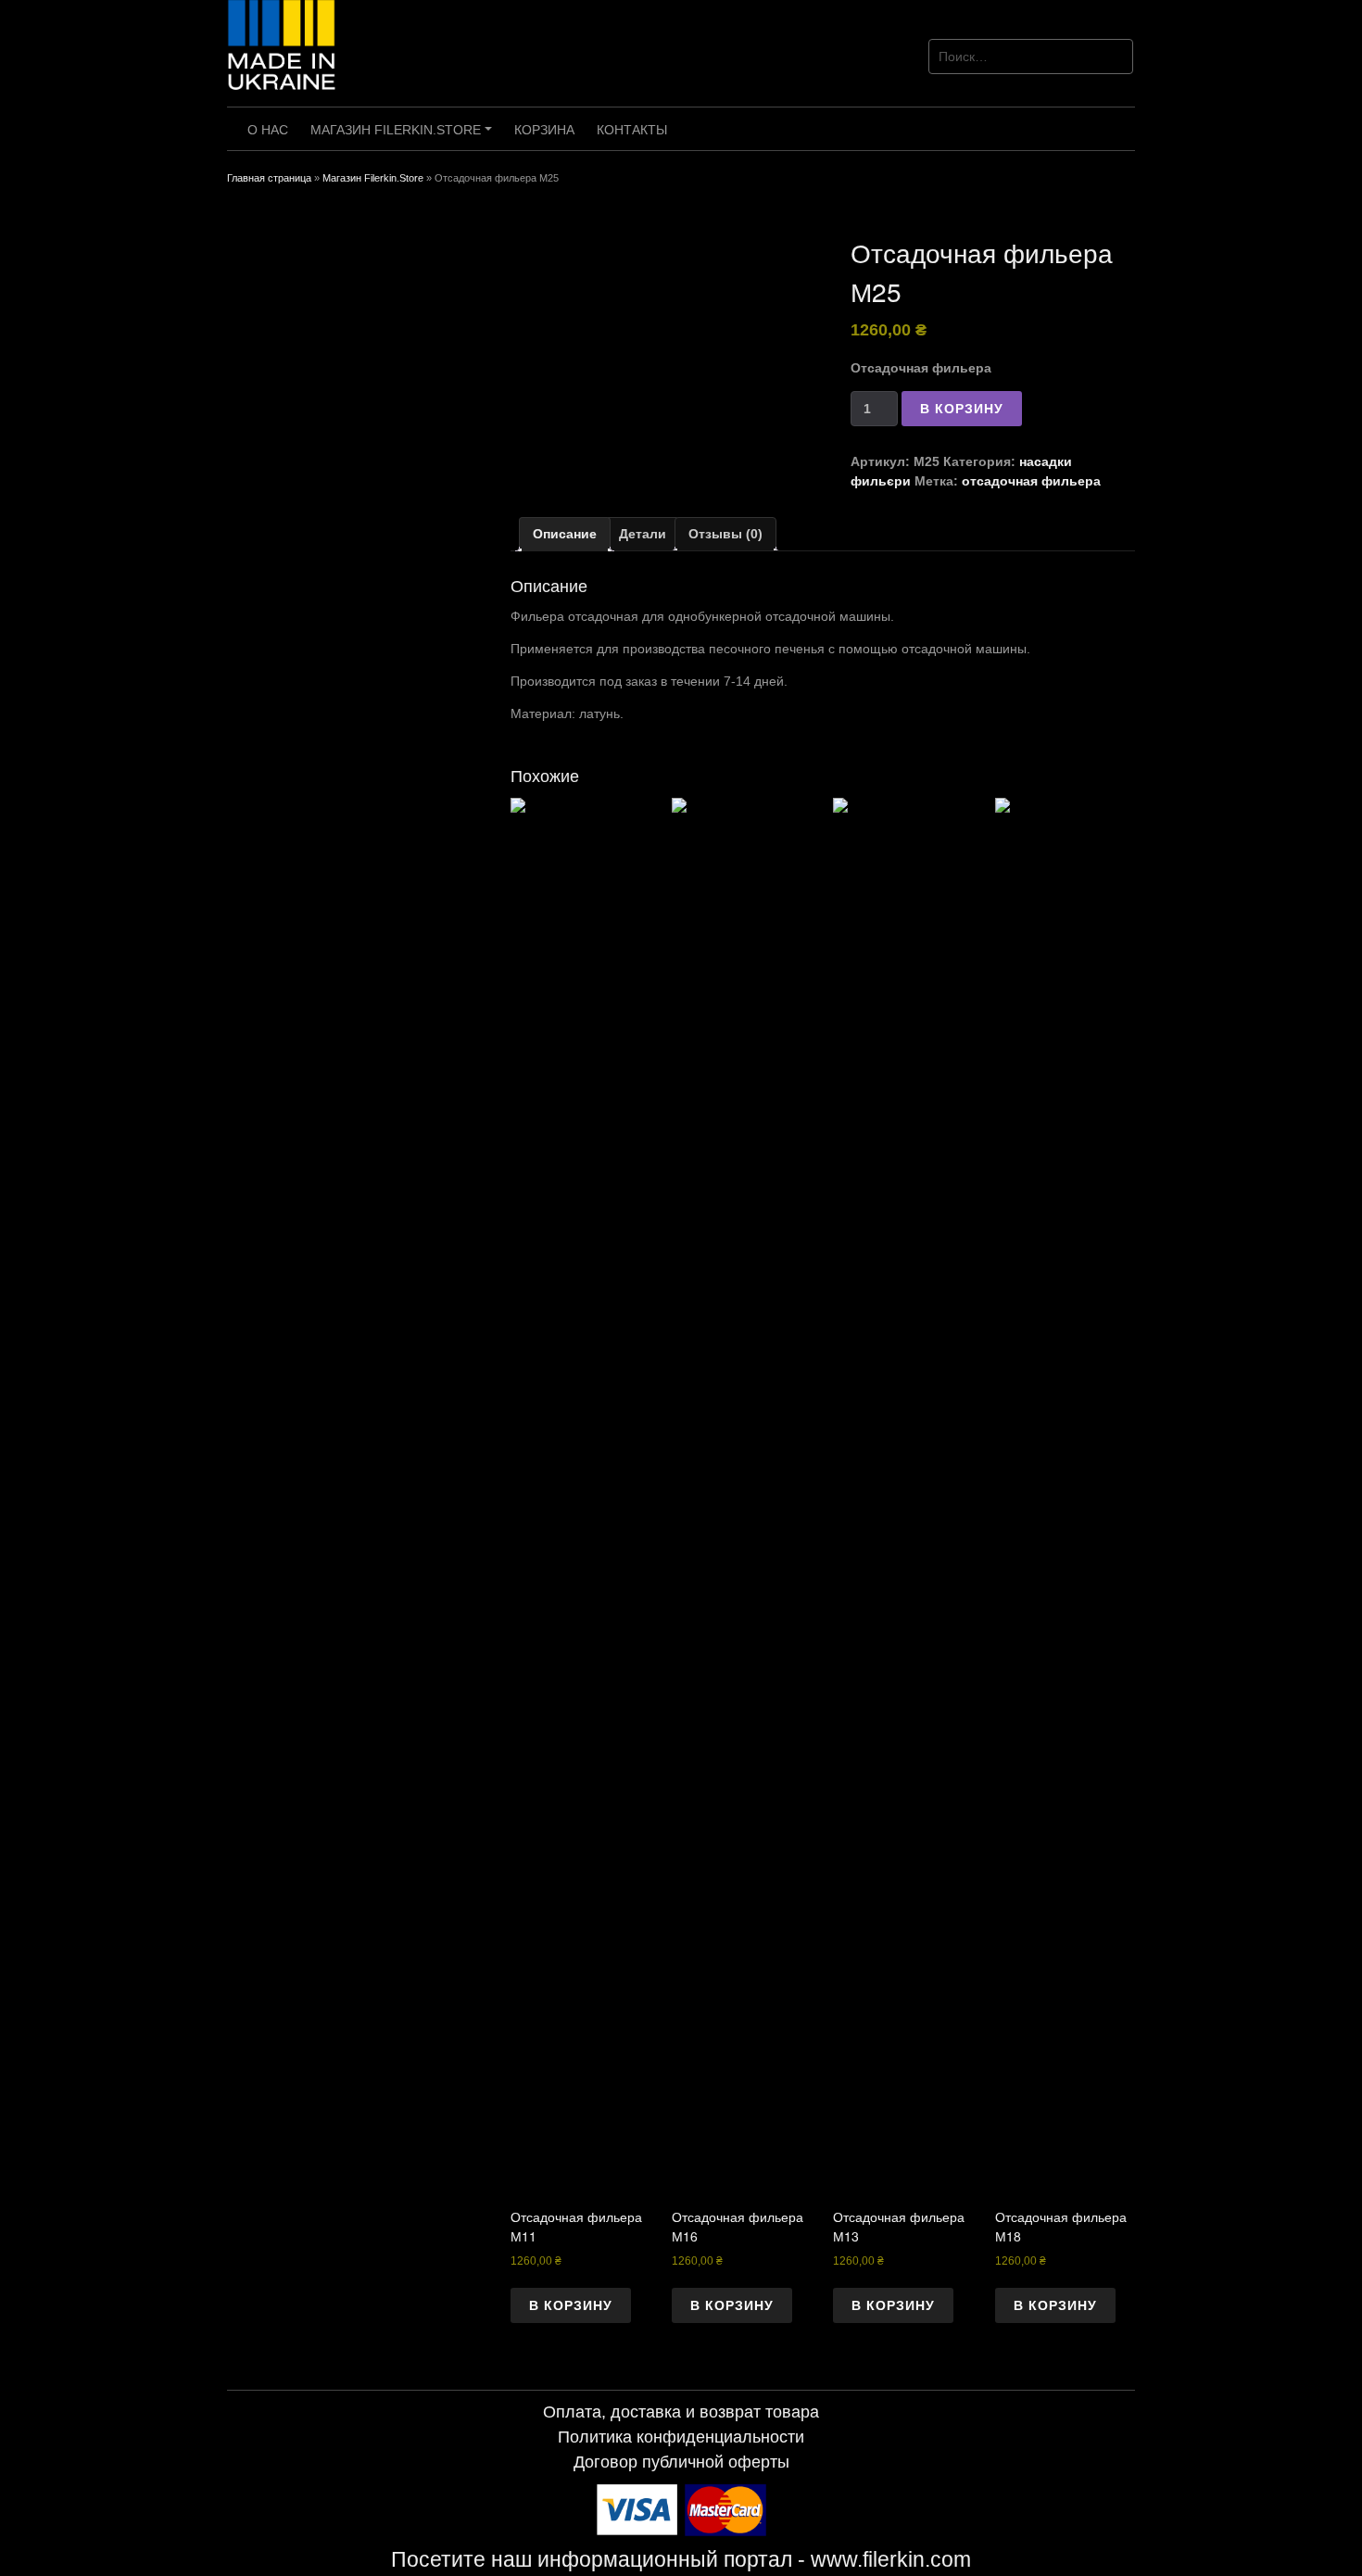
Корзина (544, 130)
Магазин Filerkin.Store (404, 136)
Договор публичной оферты (681, 2462)
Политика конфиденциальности (681, 2437)
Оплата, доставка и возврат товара (681, 2412)
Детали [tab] (643, 534)
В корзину (962, 409)
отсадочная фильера (1031, 481)
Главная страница (269, 178)
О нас (268, 130)
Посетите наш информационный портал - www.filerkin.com (681, 2559)
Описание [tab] (565, 534)
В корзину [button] (571, 2305)
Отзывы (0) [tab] (725, 534)
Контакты (632, 130)
